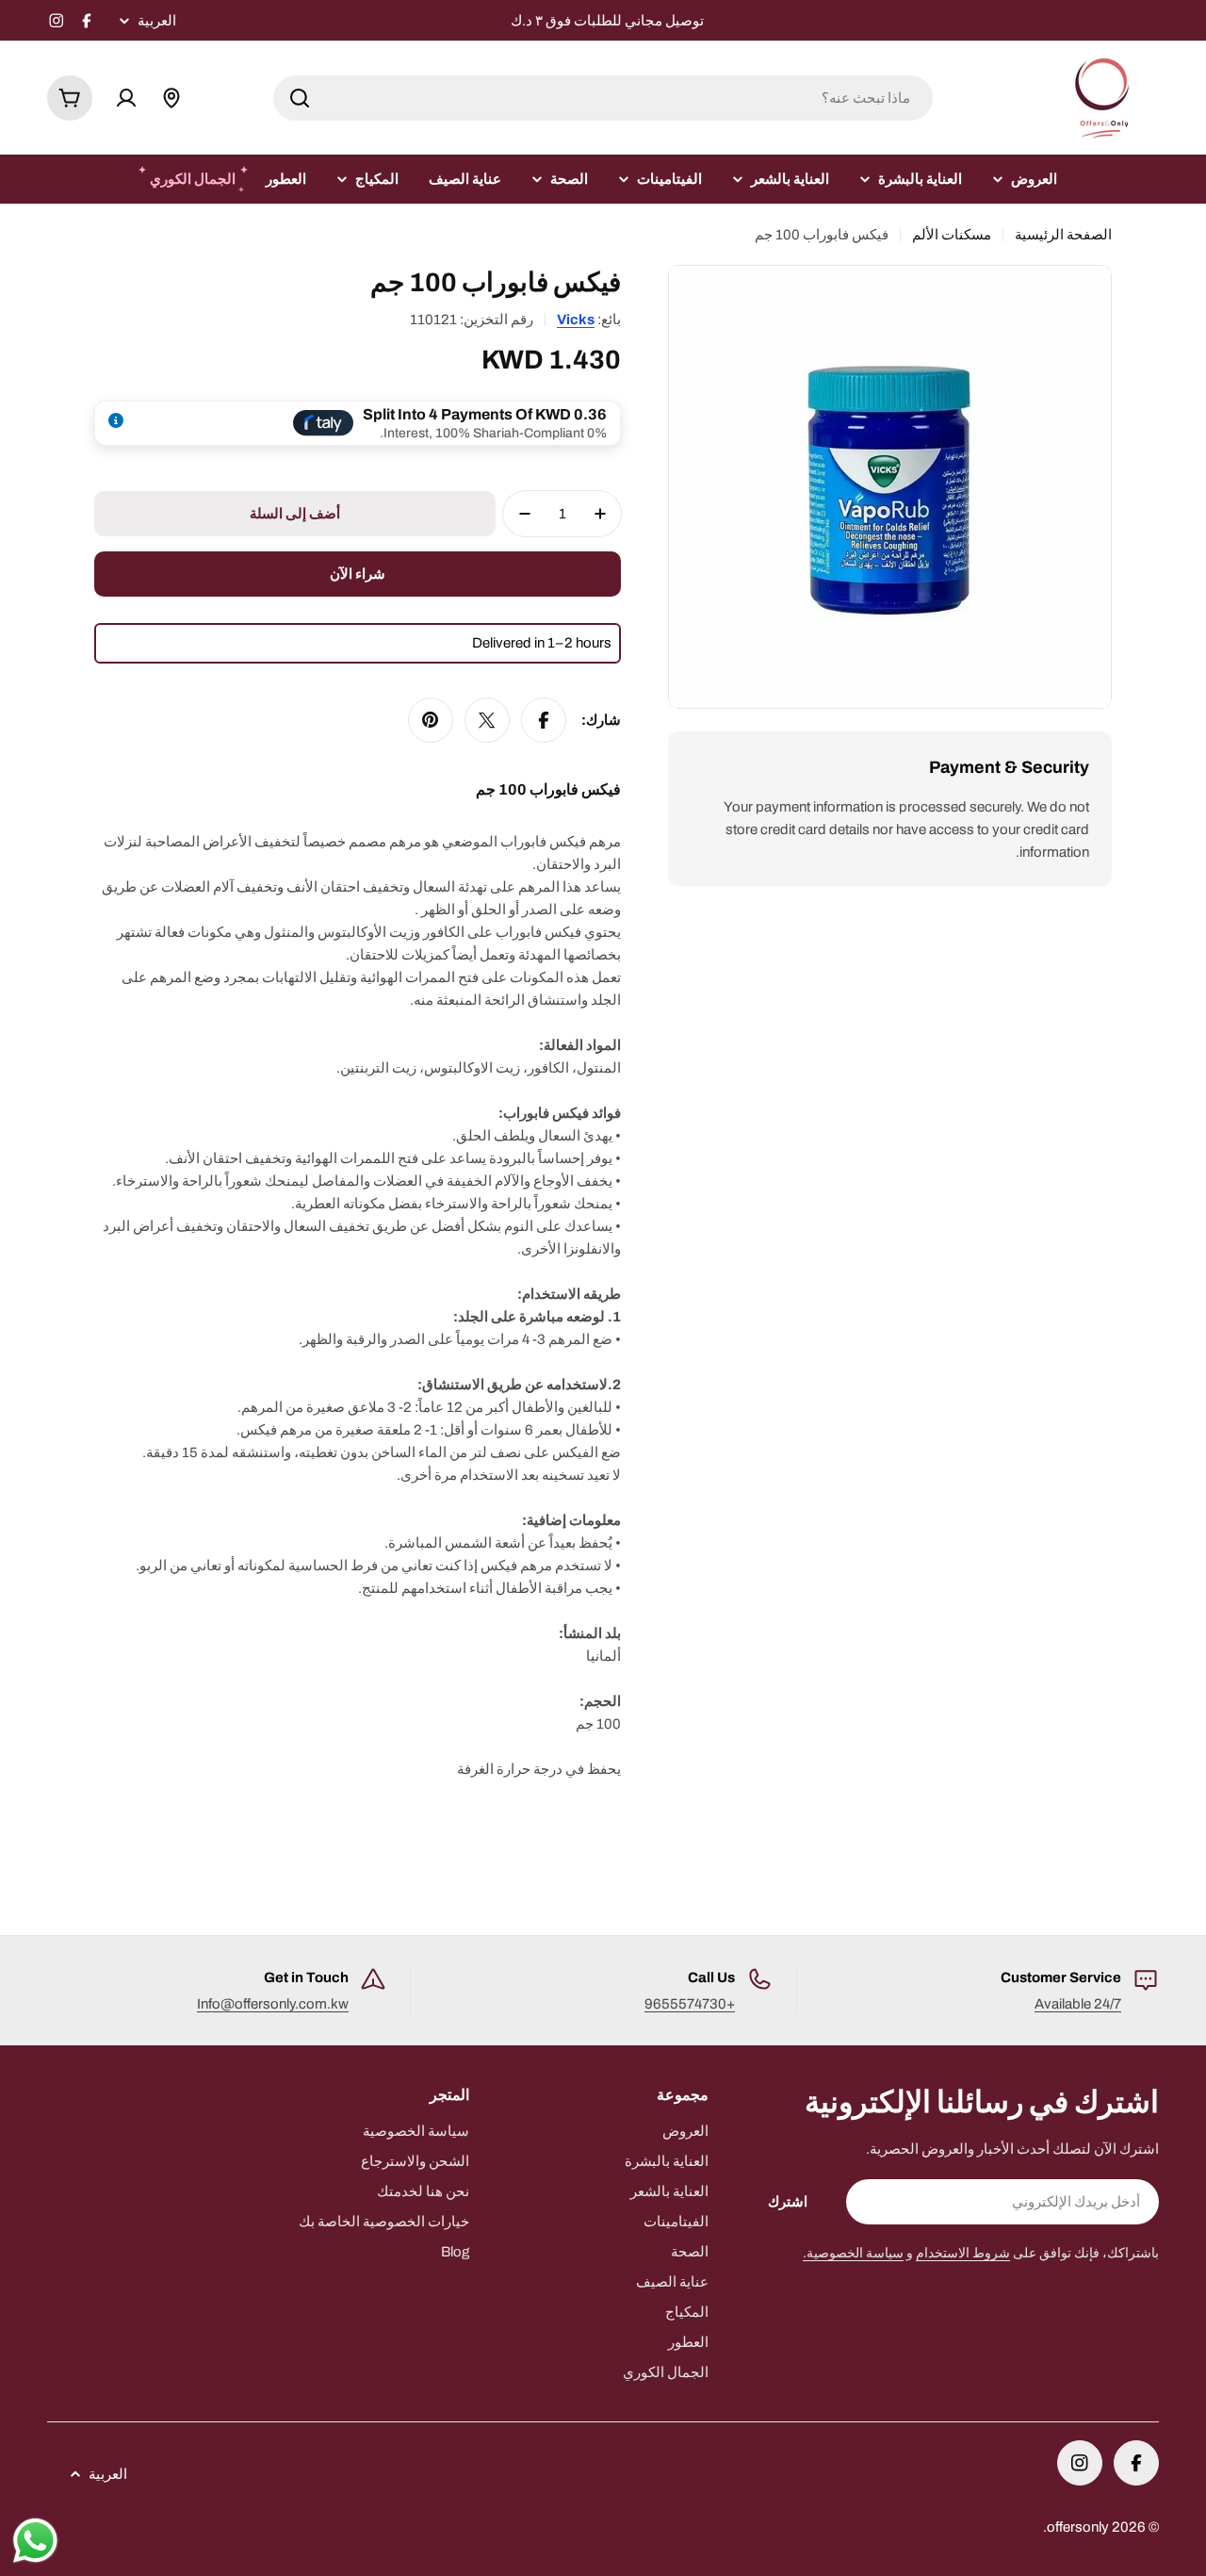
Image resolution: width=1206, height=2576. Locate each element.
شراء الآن (358, 574)
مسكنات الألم (952, 235)
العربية (157, 21)
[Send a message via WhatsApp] (35, 2541)
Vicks (576, 320)
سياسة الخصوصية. (853, 2253)
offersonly (1078, 2527)
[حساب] (126, 98)
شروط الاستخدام (963, 2253)
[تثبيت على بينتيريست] (431, 720)
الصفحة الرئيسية (1063, 235)
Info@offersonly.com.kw (273, 2004)
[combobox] (603, 98)
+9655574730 (690, 2004)
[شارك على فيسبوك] (544, 720)
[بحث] (300, 98)
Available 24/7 (1078, 2004)
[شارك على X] (487, 720)
